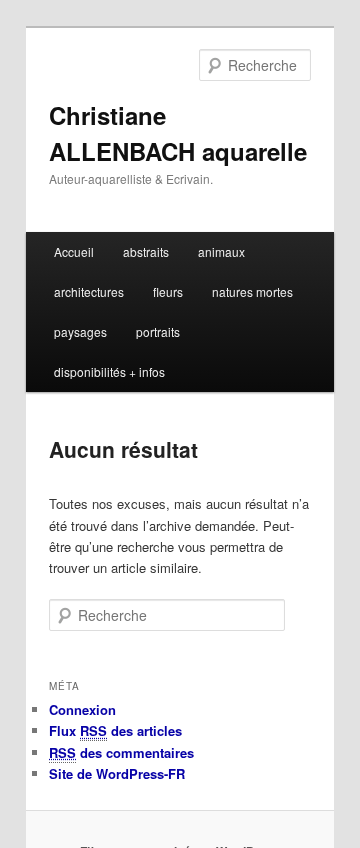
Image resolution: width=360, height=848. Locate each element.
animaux (221, 251)
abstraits (146, 251)
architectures (89, 291)
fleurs (168, 291)
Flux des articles (115, 730)
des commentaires (121, 752)
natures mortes (252, 291)
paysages (80, 331)
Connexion (82, 709)
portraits (158, 331)
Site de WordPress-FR (117, 773)
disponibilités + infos (109, 371)
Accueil (74, 251)
